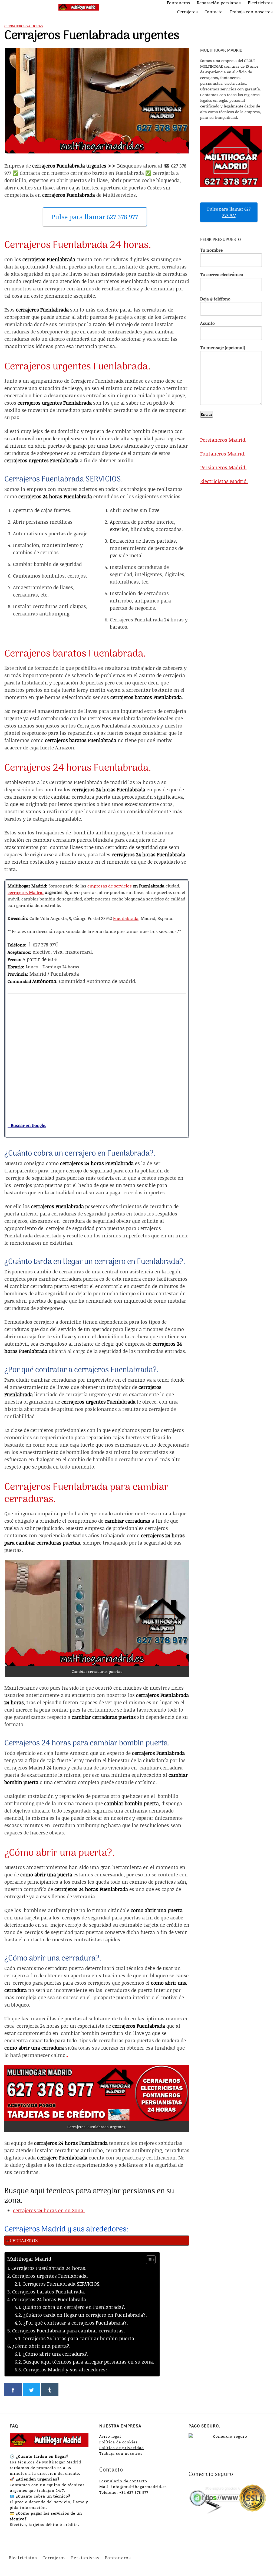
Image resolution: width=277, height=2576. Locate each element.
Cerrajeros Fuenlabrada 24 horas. (49, 2268)
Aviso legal (110, 2436)
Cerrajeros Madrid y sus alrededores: (65, 2369)
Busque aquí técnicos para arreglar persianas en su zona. (89, 2362)
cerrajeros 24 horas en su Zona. (49, 2210)
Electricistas (260, 3)
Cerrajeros (187, 12)
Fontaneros (179, 3)
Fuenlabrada (126, 918)
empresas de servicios (110, 886)
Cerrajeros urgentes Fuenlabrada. (50, 2276)
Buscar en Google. (27, 1125)
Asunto (207, 323)
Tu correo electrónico (222, 274)
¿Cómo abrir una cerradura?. (55, 2354)
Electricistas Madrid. (224, 481)
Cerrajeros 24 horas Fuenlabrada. (50, 2299)
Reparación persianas (219, 3)
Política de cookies (118, 2442)
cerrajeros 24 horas (24, 26)
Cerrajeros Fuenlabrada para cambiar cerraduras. (69, 2331)
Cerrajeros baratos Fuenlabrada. (49, 2292)
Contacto (214, 12)
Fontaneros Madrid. (223, 454)
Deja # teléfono (215, 299)
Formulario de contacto (123, 2481)
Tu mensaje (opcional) (223, 347)
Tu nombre (211, 250)
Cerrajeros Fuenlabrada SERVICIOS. (62, 2284)
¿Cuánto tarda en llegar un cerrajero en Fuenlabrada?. (85, 2315)
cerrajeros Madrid (26, 892)
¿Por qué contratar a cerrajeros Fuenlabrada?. (76, 2323)
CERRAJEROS (24, 2240)
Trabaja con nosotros (251, 12)
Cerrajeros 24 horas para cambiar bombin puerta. (79, 2338)
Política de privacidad (122, 2448)
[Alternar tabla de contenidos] (148, 2260)
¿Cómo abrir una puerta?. (41, 2346)
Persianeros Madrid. (223, 440)
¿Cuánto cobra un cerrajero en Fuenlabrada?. (74, 2307)
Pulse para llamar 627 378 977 (95, 217)
